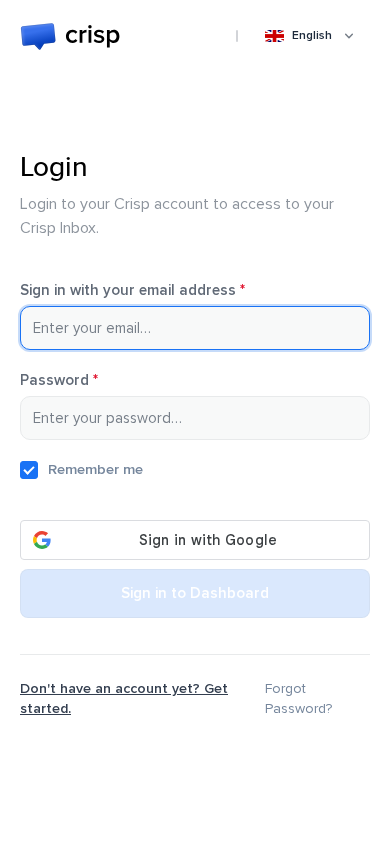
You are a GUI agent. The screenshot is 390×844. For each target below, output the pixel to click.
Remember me (95, 469)
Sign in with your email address (161, 290)
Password (87, 380)
